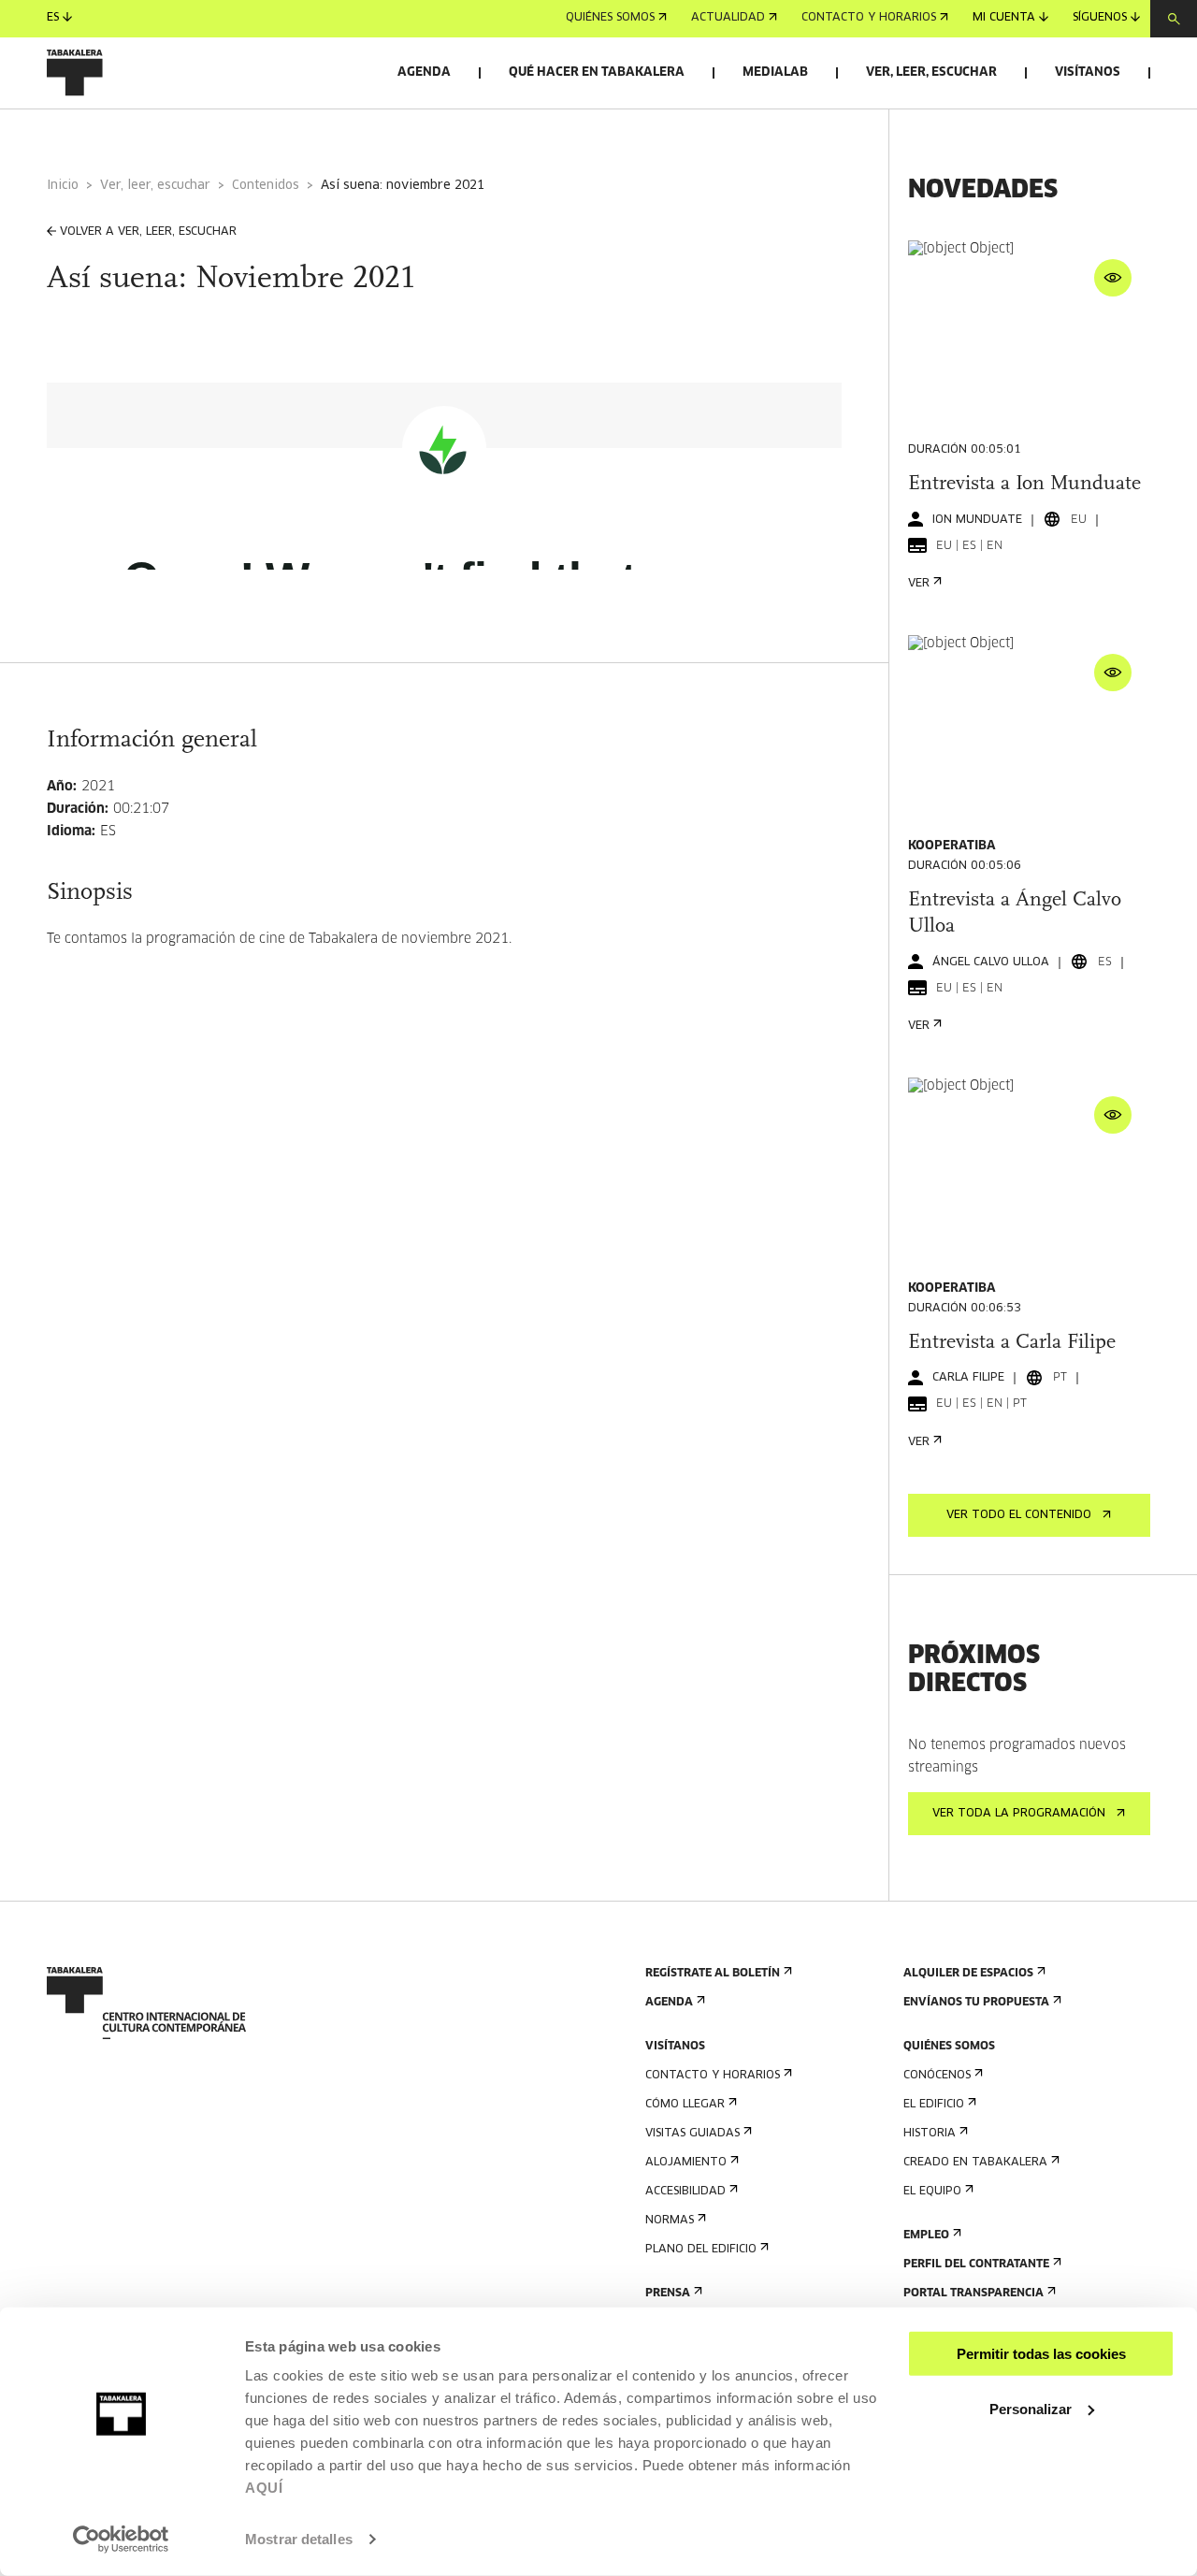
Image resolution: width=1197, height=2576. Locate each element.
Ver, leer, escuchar (931, 72)
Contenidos (266, 186)
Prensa (668, 2294)
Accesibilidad (685, 2192)
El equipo (932, 2192)
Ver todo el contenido (1019, 1515)
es (53, 19)
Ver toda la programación (1019, 1814)
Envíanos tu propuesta (976, 2003)
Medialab (775, 72)
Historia (930, 2134)
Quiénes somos (610, 19)
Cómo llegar (685, 2105)
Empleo (926, 2236)
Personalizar (1031, 2408)
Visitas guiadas (692, 2134)
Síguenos (1100, 19)
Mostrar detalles (299, 2539)
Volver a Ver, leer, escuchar (148, 232)
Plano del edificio (701, 2250)
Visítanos (1088, 72)
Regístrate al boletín (713, 1974)
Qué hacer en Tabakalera (597, 72)
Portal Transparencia (973, 2294)
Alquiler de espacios (968, 1974)
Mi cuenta (1004, 19)
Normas (670, 2221)
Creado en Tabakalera (975, 2163)
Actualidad (728, 19)
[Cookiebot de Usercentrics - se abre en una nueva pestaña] (121, 2540)
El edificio (934, 2105)
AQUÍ (264, 2488)
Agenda (424, 72)
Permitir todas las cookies (1041, 2354)
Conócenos (937, 2076)
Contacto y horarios (869, 19)
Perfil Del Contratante (976, 2265)
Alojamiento (686, 2163)
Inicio (63, 186)
